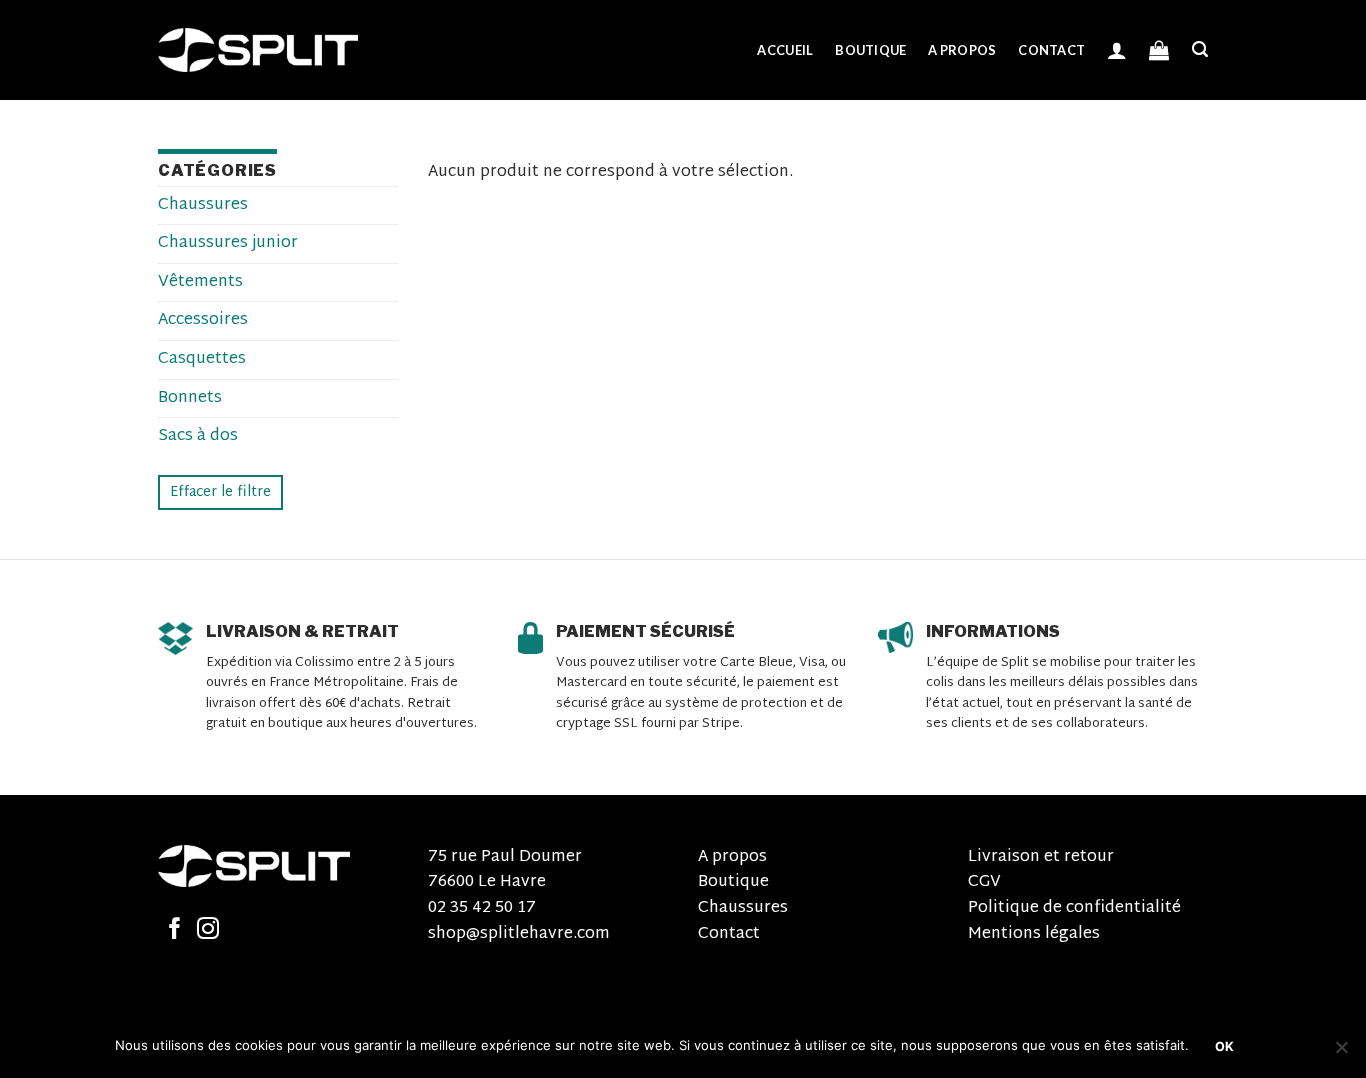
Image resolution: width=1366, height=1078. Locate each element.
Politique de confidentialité (1074, 908)
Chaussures (203, 205)
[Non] (1341, 1053)
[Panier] (1159, 50)
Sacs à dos (198, 436)
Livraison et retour (1041, 857)
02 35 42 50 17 (482, 908)
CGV (984, 882)
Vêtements (200, 282)
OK (1225, 1046)
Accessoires (203, 320)
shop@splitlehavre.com (519, 934)
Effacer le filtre (220, 492)
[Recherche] (1200, 49)
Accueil (785, 50)
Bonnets (190, 398)
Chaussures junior (228, 243)
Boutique (870, 50)
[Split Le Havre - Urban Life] (258, 50)
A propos (962, 50)
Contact (1051, 50)
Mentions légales (1034, 934)
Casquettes (202, 359)
